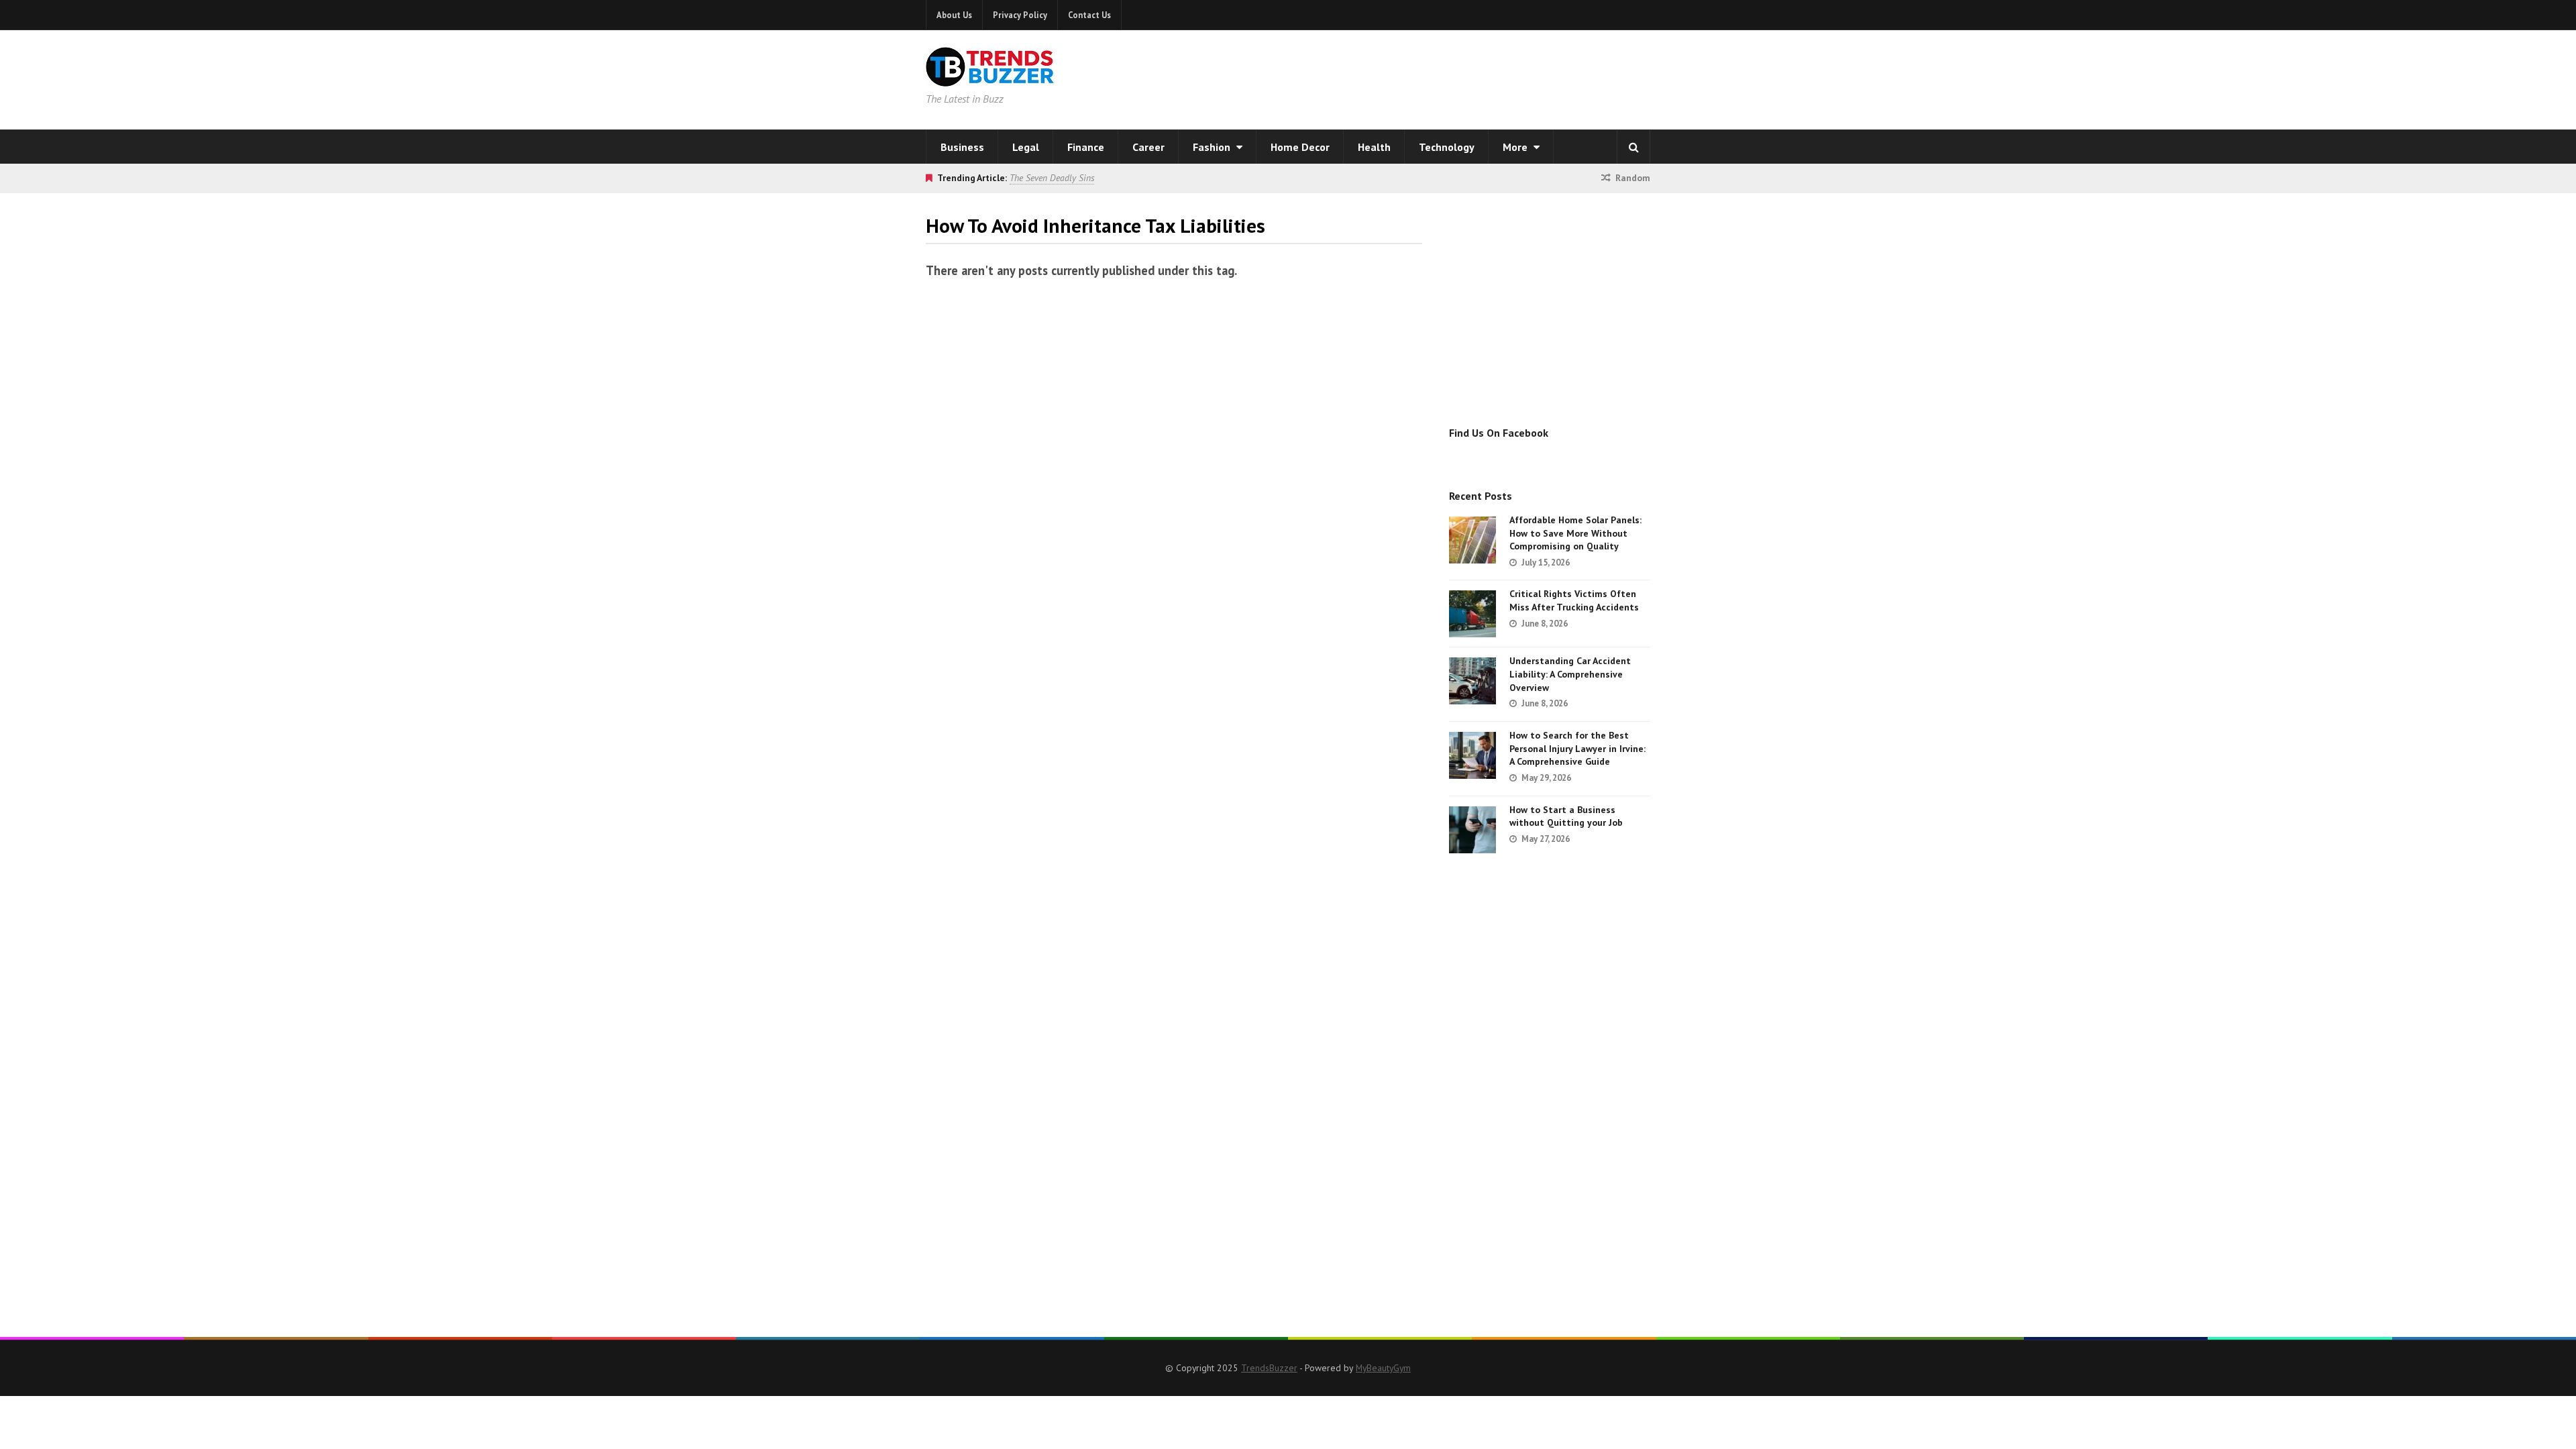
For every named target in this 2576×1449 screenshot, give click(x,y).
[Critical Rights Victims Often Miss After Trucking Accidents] (1472, 614)
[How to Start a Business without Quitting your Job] (1472, 830)
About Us (954, 15)
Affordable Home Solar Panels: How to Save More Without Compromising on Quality (1575, 533)
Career (1148, 147)
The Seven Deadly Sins (1052, 178)
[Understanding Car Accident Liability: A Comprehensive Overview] (1472, 681)
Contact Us (1089, 15)
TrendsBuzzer (1269, 1368)
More (1516, 147)
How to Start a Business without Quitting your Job (1566, 816)
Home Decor (1300, 147)
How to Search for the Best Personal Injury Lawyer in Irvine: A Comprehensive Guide (1577, 748)
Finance (1086, 147)
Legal (1026, 147)
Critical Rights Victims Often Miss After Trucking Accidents (1574, 600)
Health (1374, 147)
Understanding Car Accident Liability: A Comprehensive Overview (1570, 674)
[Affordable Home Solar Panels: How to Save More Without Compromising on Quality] (1472, 540)
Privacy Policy (1020, 15)
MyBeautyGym (1383, 1368)
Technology (1447, 147)
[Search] (1633, 147)
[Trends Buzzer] (990, 78)
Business (962, 147)
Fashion (1213, 147)
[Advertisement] (1460, 77)
